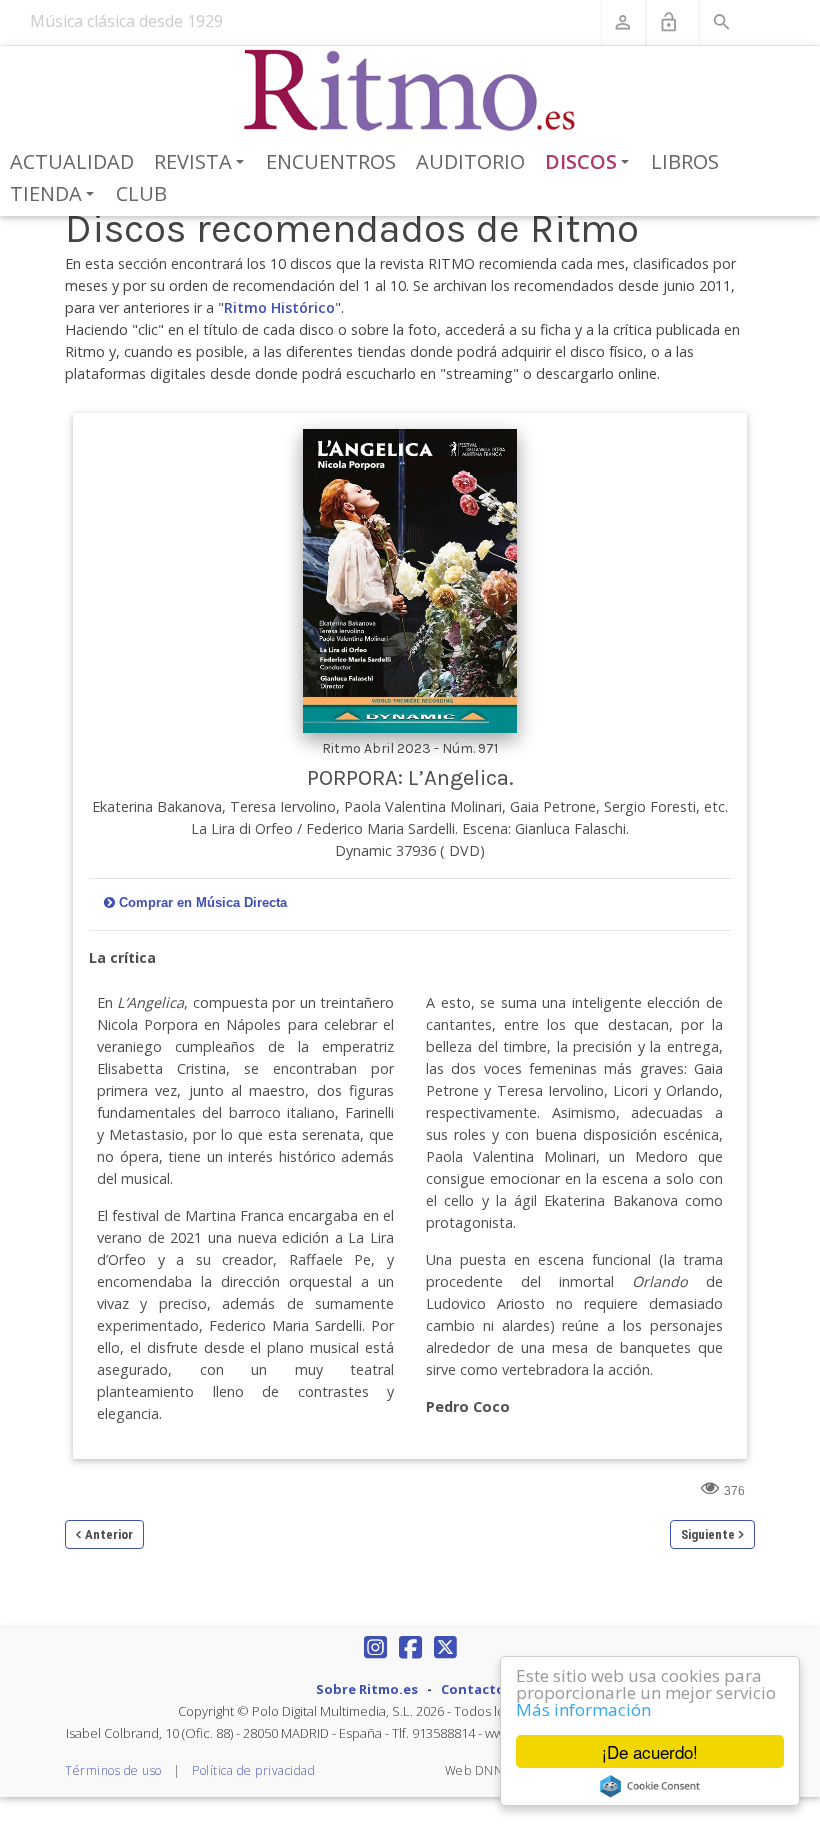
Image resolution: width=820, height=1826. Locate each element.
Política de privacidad (253, 1770)
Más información (583, 1709)
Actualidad (72, 161)
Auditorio (470, 161)
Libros (685, 161)
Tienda (55, 195)
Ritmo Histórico (279, 307)
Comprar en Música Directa (203, 902)
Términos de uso (113, 1770)
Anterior (109, 1534)
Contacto (473, 1689)
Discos (591, 163)
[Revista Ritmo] (410, 91)
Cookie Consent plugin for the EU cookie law (650, 1786)
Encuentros (331, 161)
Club (141, 193)
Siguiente (708, 1534)
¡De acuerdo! (650, 1751)
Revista (202, 163)
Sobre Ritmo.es (367, 1689)
